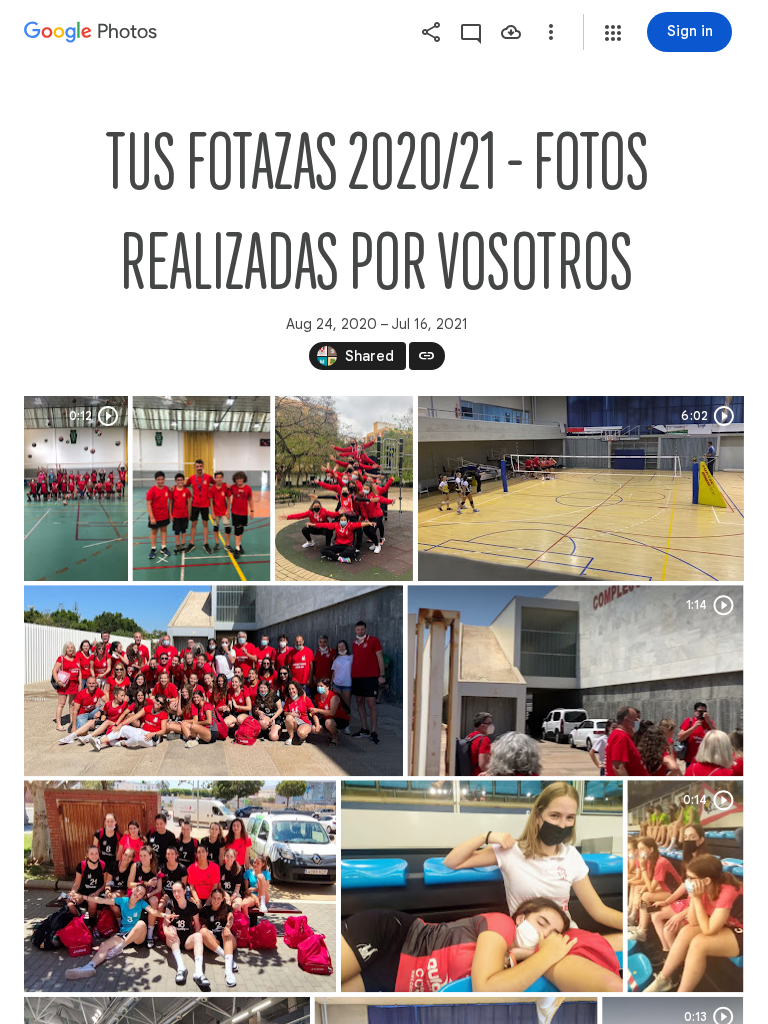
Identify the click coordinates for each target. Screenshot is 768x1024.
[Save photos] (511, 32)
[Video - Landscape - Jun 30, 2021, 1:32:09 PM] (581, 488)
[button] (613, 33)
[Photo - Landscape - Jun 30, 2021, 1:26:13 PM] (180, 886)
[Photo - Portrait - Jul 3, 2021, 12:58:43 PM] (344, 488)
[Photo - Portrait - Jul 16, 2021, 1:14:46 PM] (201, 488)
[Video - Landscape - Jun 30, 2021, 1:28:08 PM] (575, 680)
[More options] (551, 32)
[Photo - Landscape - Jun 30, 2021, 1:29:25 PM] (213, 680)
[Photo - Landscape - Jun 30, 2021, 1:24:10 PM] (482, 886)
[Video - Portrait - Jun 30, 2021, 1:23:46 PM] (685, 886)
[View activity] (471, 32)
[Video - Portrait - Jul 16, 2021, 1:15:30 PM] (76, 488)
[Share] (431, 32)
